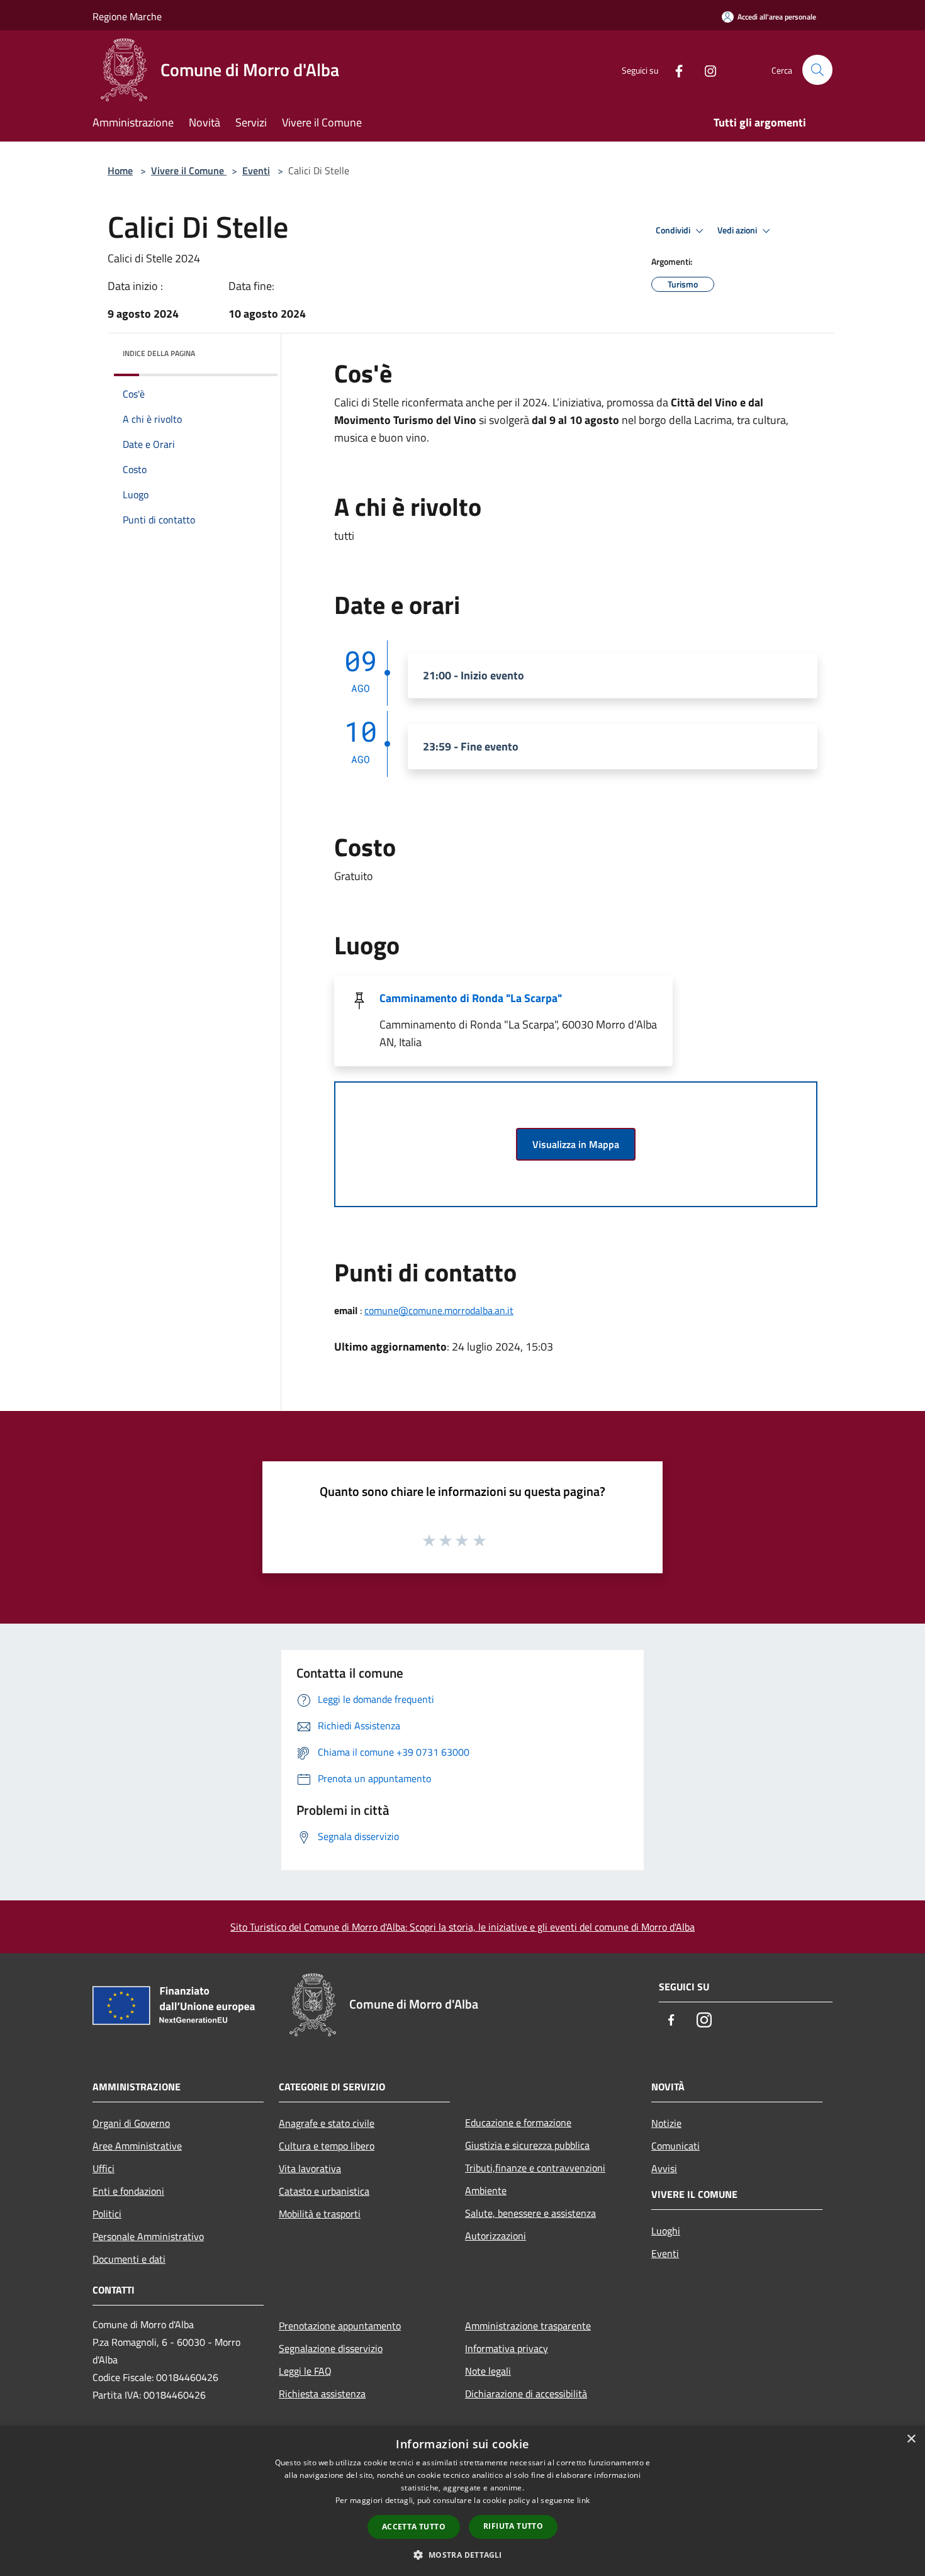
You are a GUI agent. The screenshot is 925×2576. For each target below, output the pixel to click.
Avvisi (664, 2168)
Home (120, 170)
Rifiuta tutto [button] (513, 2526)
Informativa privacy (507, 2348)
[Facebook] (674, 70)
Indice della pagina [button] (159, 353)
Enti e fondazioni (128, 2191)
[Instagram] (705, 70)
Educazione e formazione (518, 2122)
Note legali (488, 2371)
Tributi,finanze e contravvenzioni (535, 2168)
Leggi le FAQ (305, 2371)
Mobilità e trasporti (320, 2214)
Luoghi (666, 2231)
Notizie (666, 2123)
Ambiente (486, 2190)
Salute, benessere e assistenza (530, 2213)
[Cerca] (817, 70)
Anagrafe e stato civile (327, 2123)
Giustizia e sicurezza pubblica (527, 2145)
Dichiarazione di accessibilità (526, 2394)
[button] (462, 2555)
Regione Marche (127, 16)
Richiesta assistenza (322, 2394)
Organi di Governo (131, 2123)
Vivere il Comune (189, 170)
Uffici (104, 2168)
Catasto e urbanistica (324, 2191)
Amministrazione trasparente (528, 2326)
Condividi (674, 230)
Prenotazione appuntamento (340, 2326)
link (583, 2500)
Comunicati (676, 2146)
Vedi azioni (738, 230)
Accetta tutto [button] (414, 2527)
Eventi (256, 170)
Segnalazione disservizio (331, 2348)
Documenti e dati (129, 2259)
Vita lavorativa (310, 2168)
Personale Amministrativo (148, 2236)
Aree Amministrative (137, 2146)
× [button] (911, 2439)
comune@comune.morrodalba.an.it (439, 1310)
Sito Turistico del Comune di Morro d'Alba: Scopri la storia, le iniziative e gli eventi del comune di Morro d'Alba (462, 1927)
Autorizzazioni (496, 2236)
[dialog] (462, 2501)
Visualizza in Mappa (576, 1144)
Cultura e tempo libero (327, 2146)
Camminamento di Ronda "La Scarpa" (471, 998)
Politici (107, 2214)
